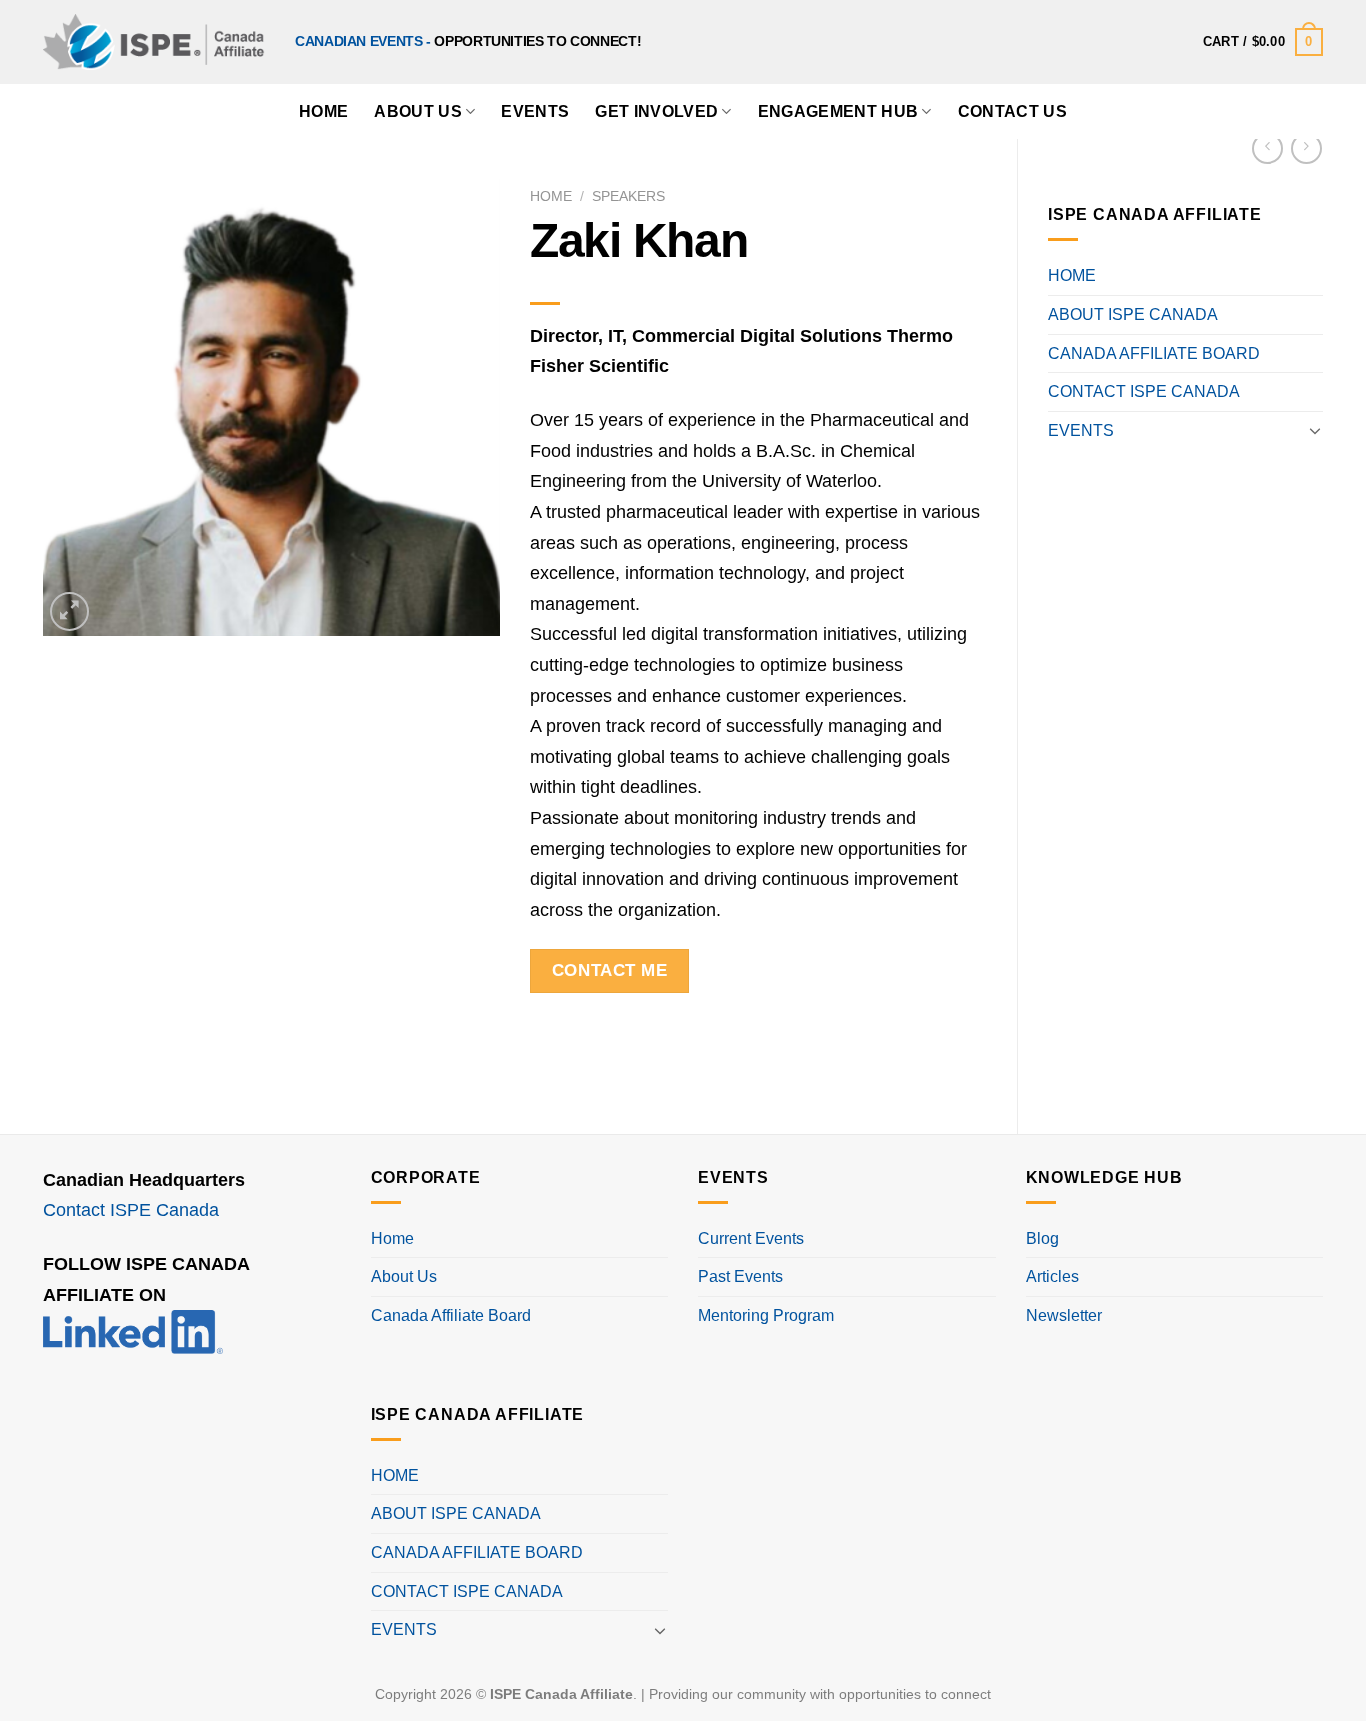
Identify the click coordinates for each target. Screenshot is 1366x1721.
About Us (418, 111)
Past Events (740, 1276)
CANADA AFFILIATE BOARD (1154, 353)
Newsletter (1064, 1315)
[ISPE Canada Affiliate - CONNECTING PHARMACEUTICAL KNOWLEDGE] (154, 41)
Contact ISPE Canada (131, 1210)
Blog (1042, 1238)
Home (551, 196)
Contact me (609, 970)
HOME (323, 111)
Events (535, 111)
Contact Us (1012, 111)
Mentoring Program (766, 1315)
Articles (1052, 1276)
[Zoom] (69, 611)
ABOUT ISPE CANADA (1133, 314)
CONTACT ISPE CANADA (1144, 391)
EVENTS (1081, 430)
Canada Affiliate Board (451, 1315)
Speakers (628, 196)
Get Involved (656, 111)
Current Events (751, 1238)
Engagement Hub (838, 111)
